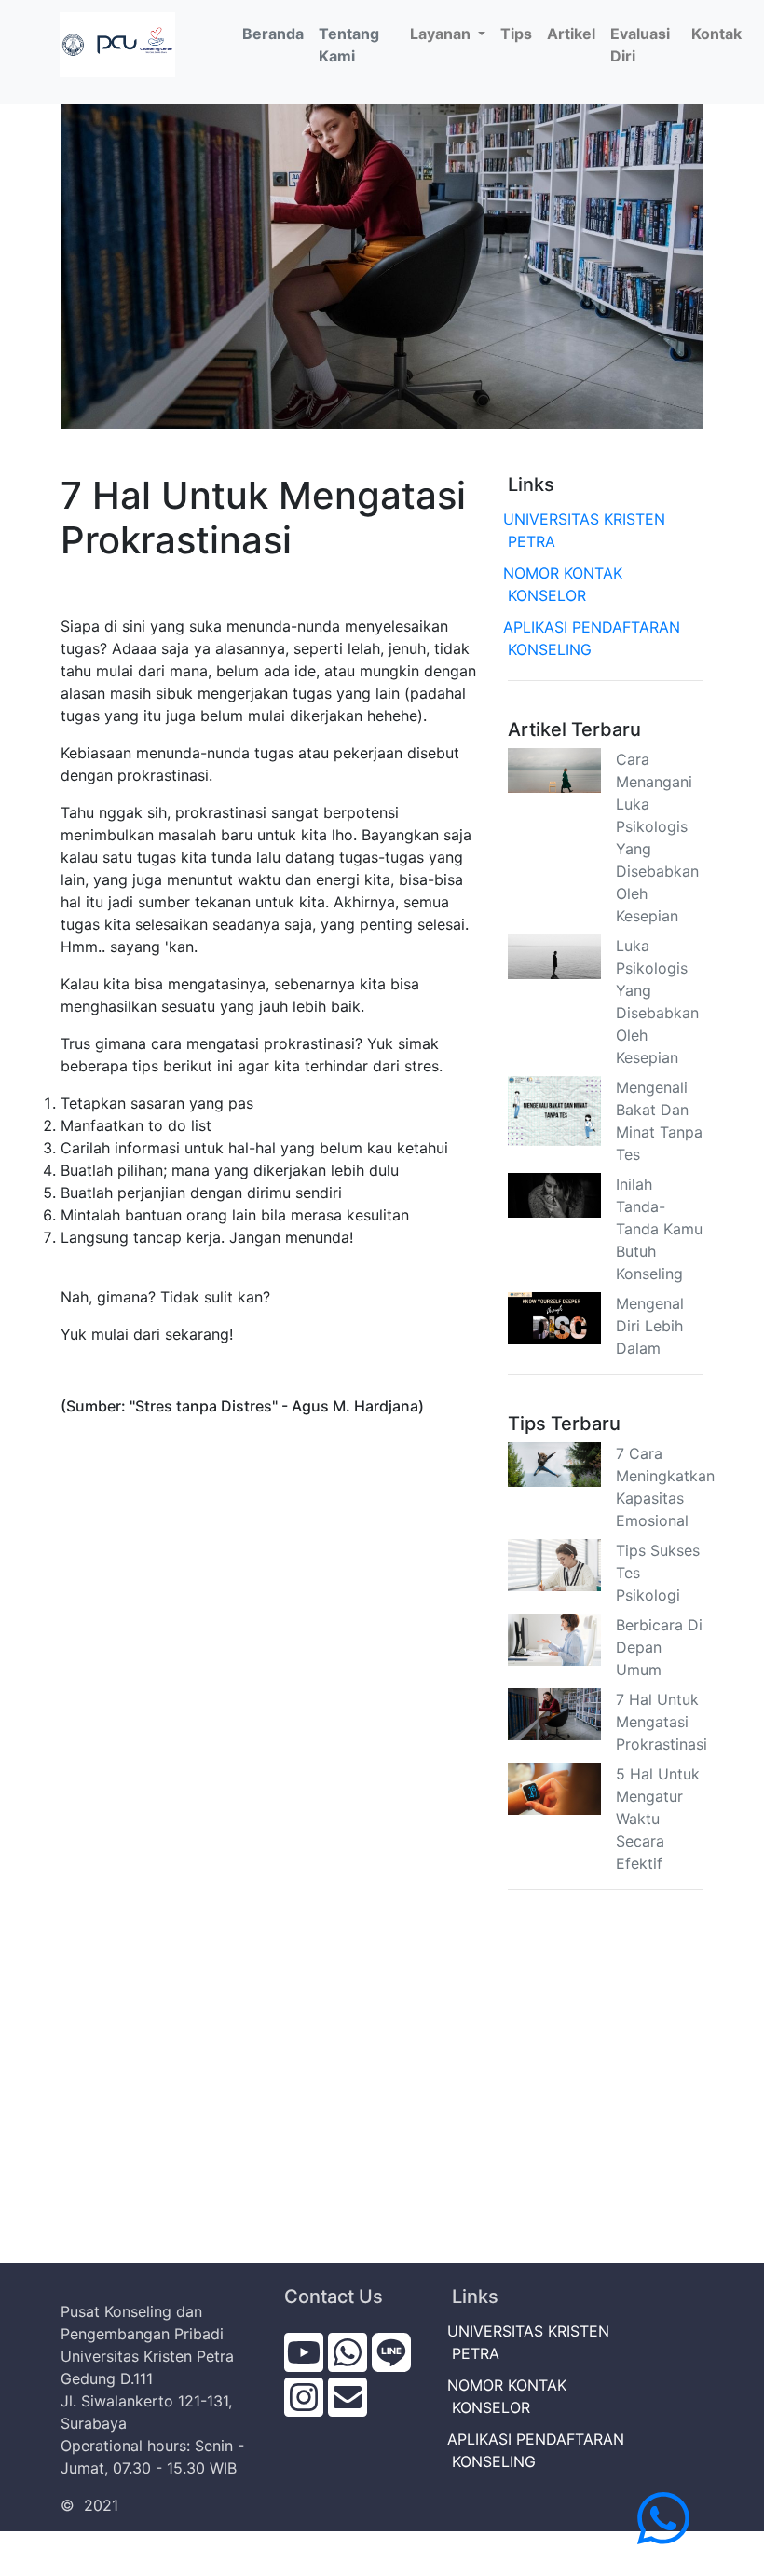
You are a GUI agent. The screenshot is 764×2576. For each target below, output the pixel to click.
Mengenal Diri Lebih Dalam (650, 1326)
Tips (516, 34)
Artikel (571, 34)
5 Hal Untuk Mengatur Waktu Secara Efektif (658, 1819)
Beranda (277, 33)
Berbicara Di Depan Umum (659, 1647)
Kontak (716, 34)
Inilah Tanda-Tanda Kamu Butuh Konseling (659, 1229)
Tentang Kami (349, 45)
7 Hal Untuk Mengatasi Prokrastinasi (662, 1722)
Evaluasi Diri (640, 45)
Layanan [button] (442, 34)
